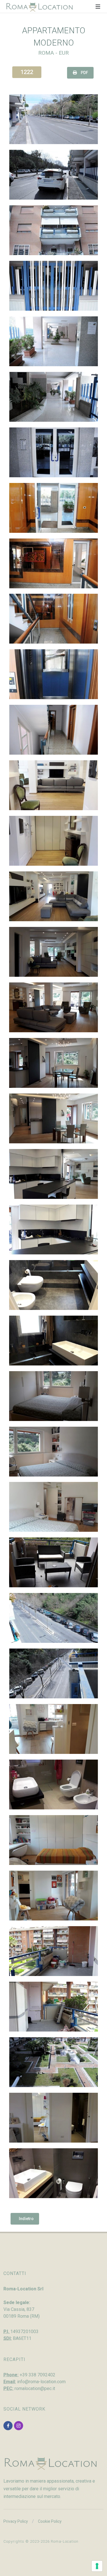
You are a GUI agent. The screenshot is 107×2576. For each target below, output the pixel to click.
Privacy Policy (16, 2521)
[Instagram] (19, 2426)
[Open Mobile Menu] (98, 7)
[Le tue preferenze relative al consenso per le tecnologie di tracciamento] (97, 2566)
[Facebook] (8, 2426)
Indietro (26, 2219)
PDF (84, 73)
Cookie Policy (50, 2521)
